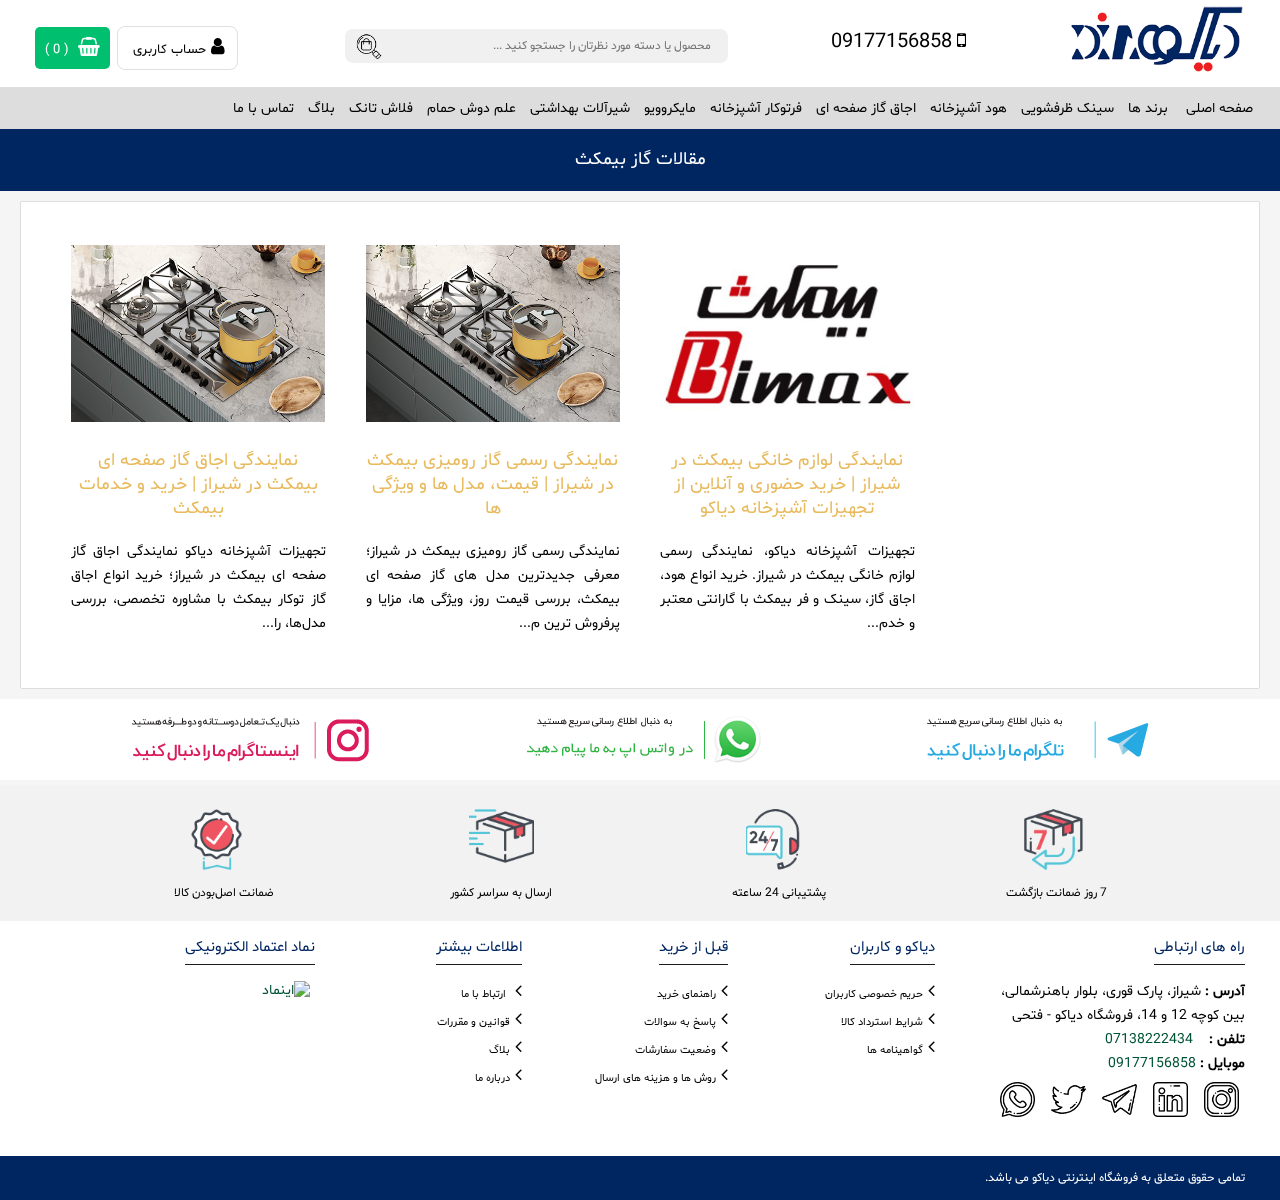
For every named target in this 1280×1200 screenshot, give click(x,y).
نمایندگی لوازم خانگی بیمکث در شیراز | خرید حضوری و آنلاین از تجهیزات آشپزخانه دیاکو (787, 484)
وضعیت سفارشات (675, 1050)
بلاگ (321, 108)
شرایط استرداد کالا (882, 1022)
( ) (59, 50)
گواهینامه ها (895, 1050)
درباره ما (492, 1078)
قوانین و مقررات (473, 1022)
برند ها (1148, 108)
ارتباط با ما (483, 994)
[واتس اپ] (640, 739)
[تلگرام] (1030, 739)
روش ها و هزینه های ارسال (655, 1078)
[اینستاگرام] (250, 739)
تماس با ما (263, 108)
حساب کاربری (169, 50)
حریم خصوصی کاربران (874, 994)
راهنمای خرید (686, 994)
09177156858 (894, 42)
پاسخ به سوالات (680, 1022)
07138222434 (1149, 1039)
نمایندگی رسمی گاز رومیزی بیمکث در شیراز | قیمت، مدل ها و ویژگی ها (492, 484)
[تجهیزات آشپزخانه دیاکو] (1156, 39)
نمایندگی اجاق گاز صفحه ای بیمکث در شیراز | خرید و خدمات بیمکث (198, 484)
